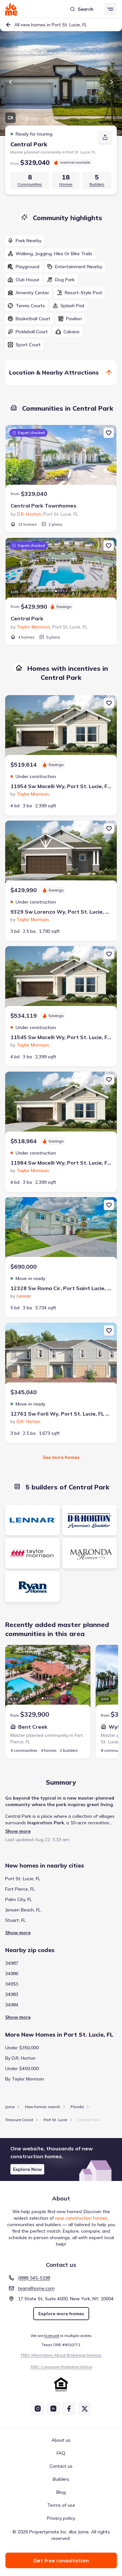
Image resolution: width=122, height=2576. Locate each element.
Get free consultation (61, 2560)
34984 (12, 2005)
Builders (97, 184)
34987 (12, 1963)
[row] (25, 241)
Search (86, 9)
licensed (52, 2336)
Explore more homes (61, 2314)
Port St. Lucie (55, 2120)
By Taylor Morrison (25, 2079)
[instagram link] (38, 2409)
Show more (18, 1831)
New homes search (43, 2107)
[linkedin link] (53, 2409)
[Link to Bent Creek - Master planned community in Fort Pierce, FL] (48, 1677)
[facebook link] (69, 2409)
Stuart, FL (15, 1920)
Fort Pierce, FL (20, 1889)
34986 (12, 1974)
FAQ (61, 2453)
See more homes (61, 1457)
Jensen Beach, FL (23, 1910)
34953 (12, 1984)
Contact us (61, 2466)
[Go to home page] (11, 9)
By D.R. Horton (20, 2058)
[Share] (105, 137)
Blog (61, 2492)
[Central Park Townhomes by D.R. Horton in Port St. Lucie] (61, 457)
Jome (10, 2107)
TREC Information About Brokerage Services (61, 2355)
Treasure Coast (19, 2120)
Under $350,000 (22, 2048)
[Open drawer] (110, 9)
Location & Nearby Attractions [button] (54, 372)
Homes (66, 184)
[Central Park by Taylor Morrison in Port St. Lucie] (61, 570)
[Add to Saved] (109, 433)
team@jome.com (36, 2288)
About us (61, 2440)
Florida (77, 2107)
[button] (61, 2160)
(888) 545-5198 (34, 2278)
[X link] (85, 2409)
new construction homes (81, 2218)
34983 (12, 1994)
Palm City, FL (19, 1899)
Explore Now (27, 2169)
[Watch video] (10, 118)
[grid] (61, 293)
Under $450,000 (22, 2068)
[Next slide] (112, 82)
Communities (30, 184)
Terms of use (61, 2505)
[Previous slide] (10, 82)
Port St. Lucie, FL (23, 1879)
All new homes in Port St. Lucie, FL (51, 25)
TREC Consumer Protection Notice (61, 2367)
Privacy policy (61, 2518)
